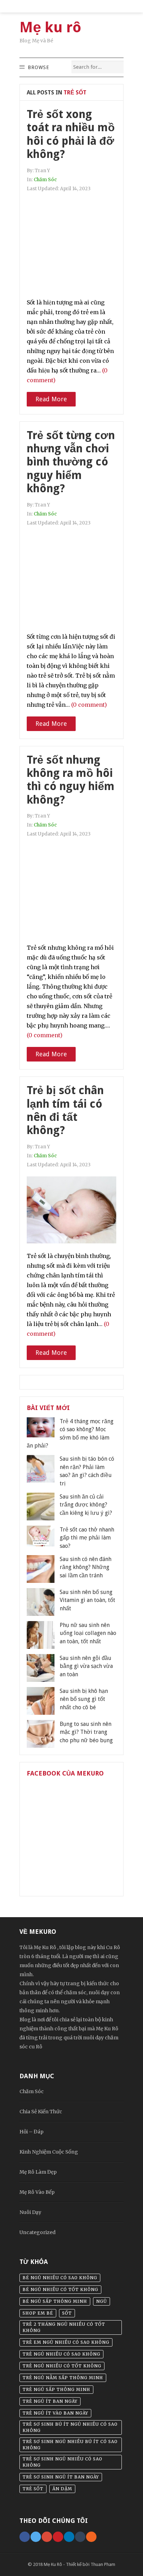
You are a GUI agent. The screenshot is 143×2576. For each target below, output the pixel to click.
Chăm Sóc (45, 180)
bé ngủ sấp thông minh (55, 2301)
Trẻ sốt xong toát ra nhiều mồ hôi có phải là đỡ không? (71, 134)
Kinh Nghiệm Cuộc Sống (49, 2152)
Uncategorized (37, 2232)
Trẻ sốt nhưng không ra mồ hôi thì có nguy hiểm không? (71, 780)
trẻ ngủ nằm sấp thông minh (63, 2378)
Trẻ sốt (33, 2489)
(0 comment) (89, 705)
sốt (67, 2313)
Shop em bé (38, 2313)
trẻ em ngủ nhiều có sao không (66, 2342)
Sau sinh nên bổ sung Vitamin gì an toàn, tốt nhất (87, 1600)
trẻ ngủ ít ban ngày (50, 2401)
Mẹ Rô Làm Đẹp (38, 2172)
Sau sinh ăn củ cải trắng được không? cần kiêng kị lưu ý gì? (86, 1505)
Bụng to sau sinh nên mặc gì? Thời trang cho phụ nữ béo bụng (86, 1732)
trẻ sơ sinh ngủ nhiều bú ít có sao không (70, 2445)
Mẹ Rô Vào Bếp (37, 2192)
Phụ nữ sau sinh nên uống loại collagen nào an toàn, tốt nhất (88, 1633)
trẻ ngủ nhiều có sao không (61, 2354)
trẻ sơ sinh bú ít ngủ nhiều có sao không (70, 2427)
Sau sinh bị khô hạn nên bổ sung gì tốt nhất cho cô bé (84, 1699)
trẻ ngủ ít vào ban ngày (55, 2413)
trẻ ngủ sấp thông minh (56, 2389)
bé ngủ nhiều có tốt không (60, 2289)
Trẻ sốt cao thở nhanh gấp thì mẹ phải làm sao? (87, 1538)
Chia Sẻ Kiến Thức (41, 2112)
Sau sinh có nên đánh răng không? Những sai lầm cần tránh (86, 1567)
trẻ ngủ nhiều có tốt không (62, 2366)
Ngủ (102, 2301)
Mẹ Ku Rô (53, 2564)
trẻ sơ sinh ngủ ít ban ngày (61, 2477)
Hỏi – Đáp (31, 2132)
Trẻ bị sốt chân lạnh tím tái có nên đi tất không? (65, 1110)
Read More (51, 399)
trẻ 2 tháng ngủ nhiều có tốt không (64, 2327)
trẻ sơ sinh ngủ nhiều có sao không (62, 2462)
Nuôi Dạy (30, 2212)
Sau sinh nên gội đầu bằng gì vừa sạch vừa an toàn (86, 1666)
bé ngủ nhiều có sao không (60, 2278)
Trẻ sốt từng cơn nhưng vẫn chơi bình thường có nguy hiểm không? (71, 462)
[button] (38, 67)
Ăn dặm (62, 2489)
